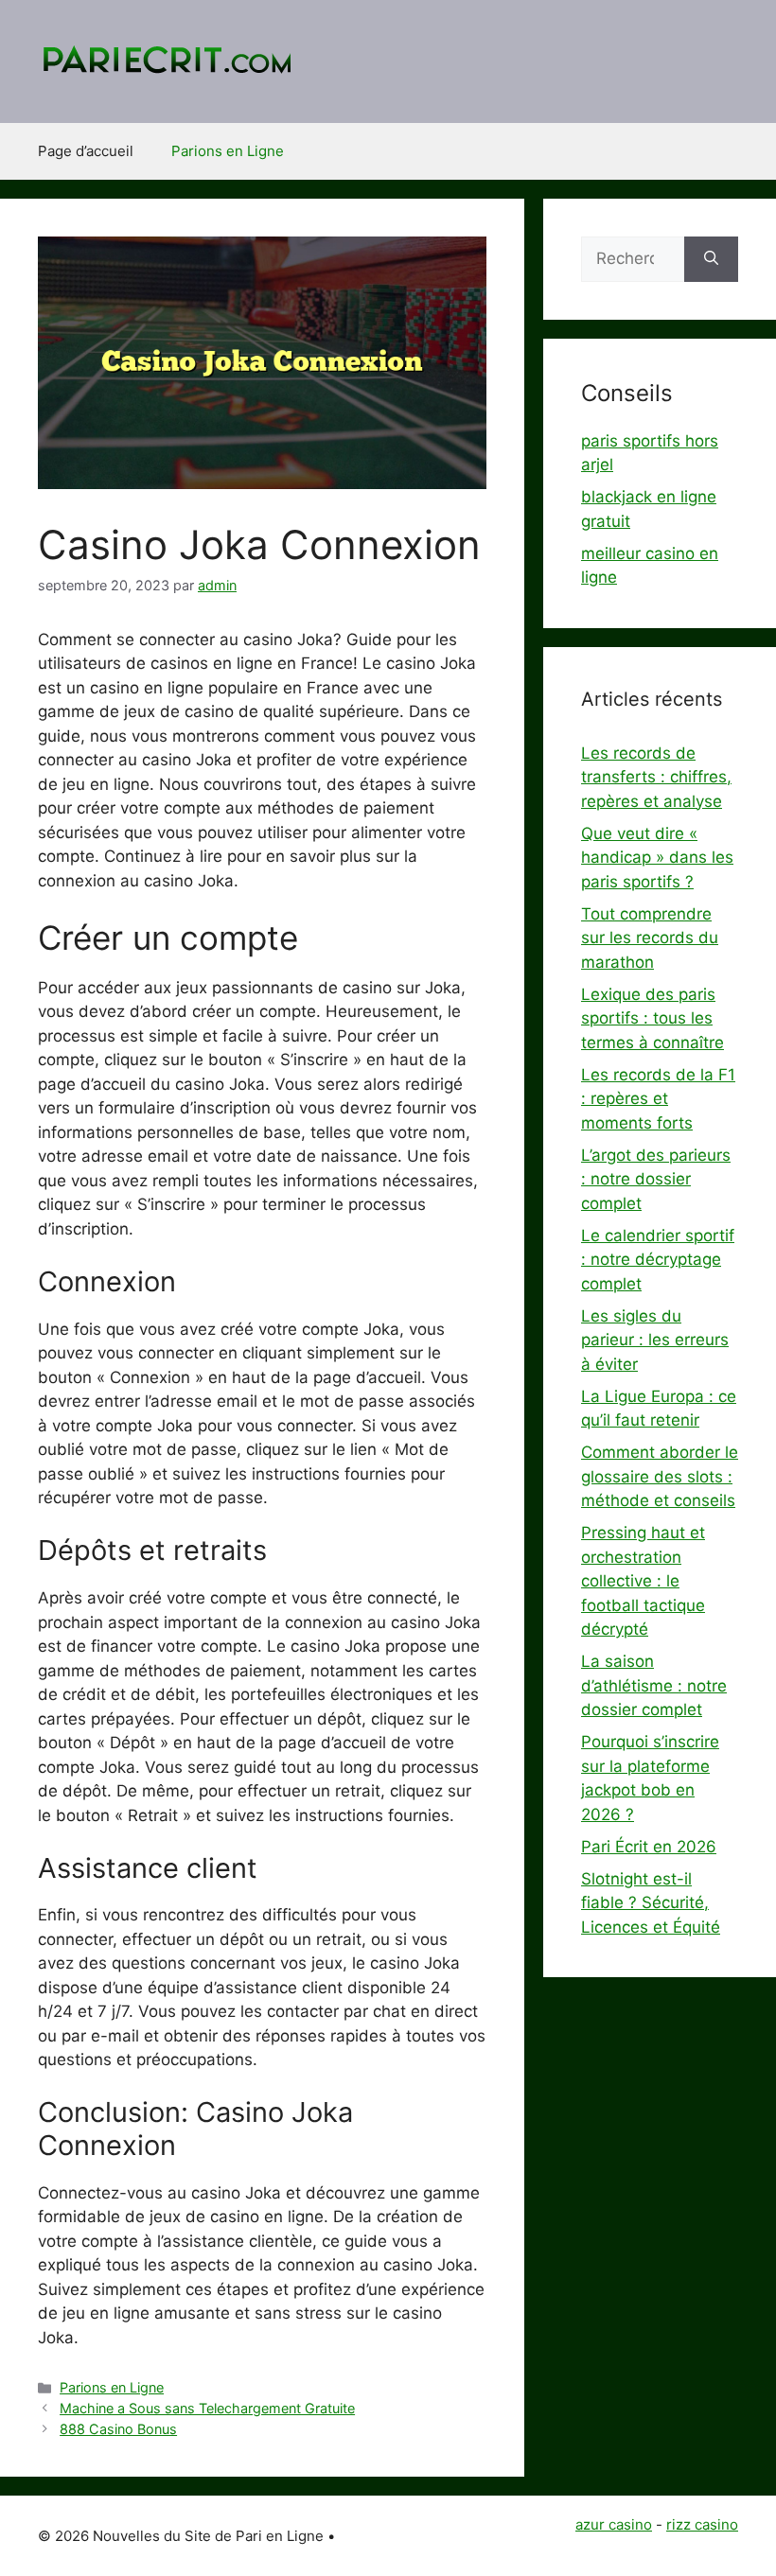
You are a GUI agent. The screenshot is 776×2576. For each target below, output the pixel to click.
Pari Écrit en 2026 (649, 1847)
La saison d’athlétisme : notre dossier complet (654, 1685)
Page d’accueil (86, 151)
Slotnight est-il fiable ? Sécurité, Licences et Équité (651, 1903)
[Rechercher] (711, 259)
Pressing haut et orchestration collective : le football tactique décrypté (643, 1581)
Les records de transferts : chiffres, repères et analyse (656, 777)
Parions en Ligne (228, 151)
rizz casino (702, 2524)
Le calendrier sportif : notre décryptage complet (658, 1260)
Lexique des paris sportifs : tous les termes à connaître (653, 1018)
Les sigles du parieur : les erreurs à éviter (655, 1340)
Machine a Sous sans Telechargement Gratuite (207, 2408)
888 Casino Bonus (118, 2429)
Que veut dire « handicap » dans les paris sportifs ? (657, 858)
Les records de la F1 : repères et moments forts (658, 1099)
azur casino (614, 2524)
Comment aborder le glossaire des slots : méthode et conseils (660, 1476)
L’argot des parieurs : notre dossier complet (656, 1179)
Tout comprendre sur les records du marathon (650, 938)
